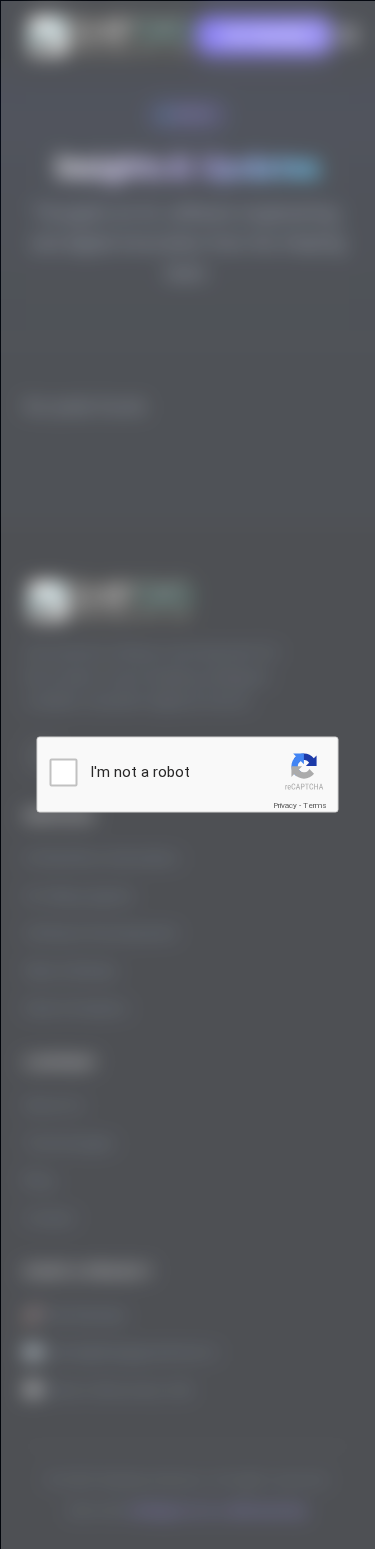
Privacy (285, 804)
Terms (315, 804)
